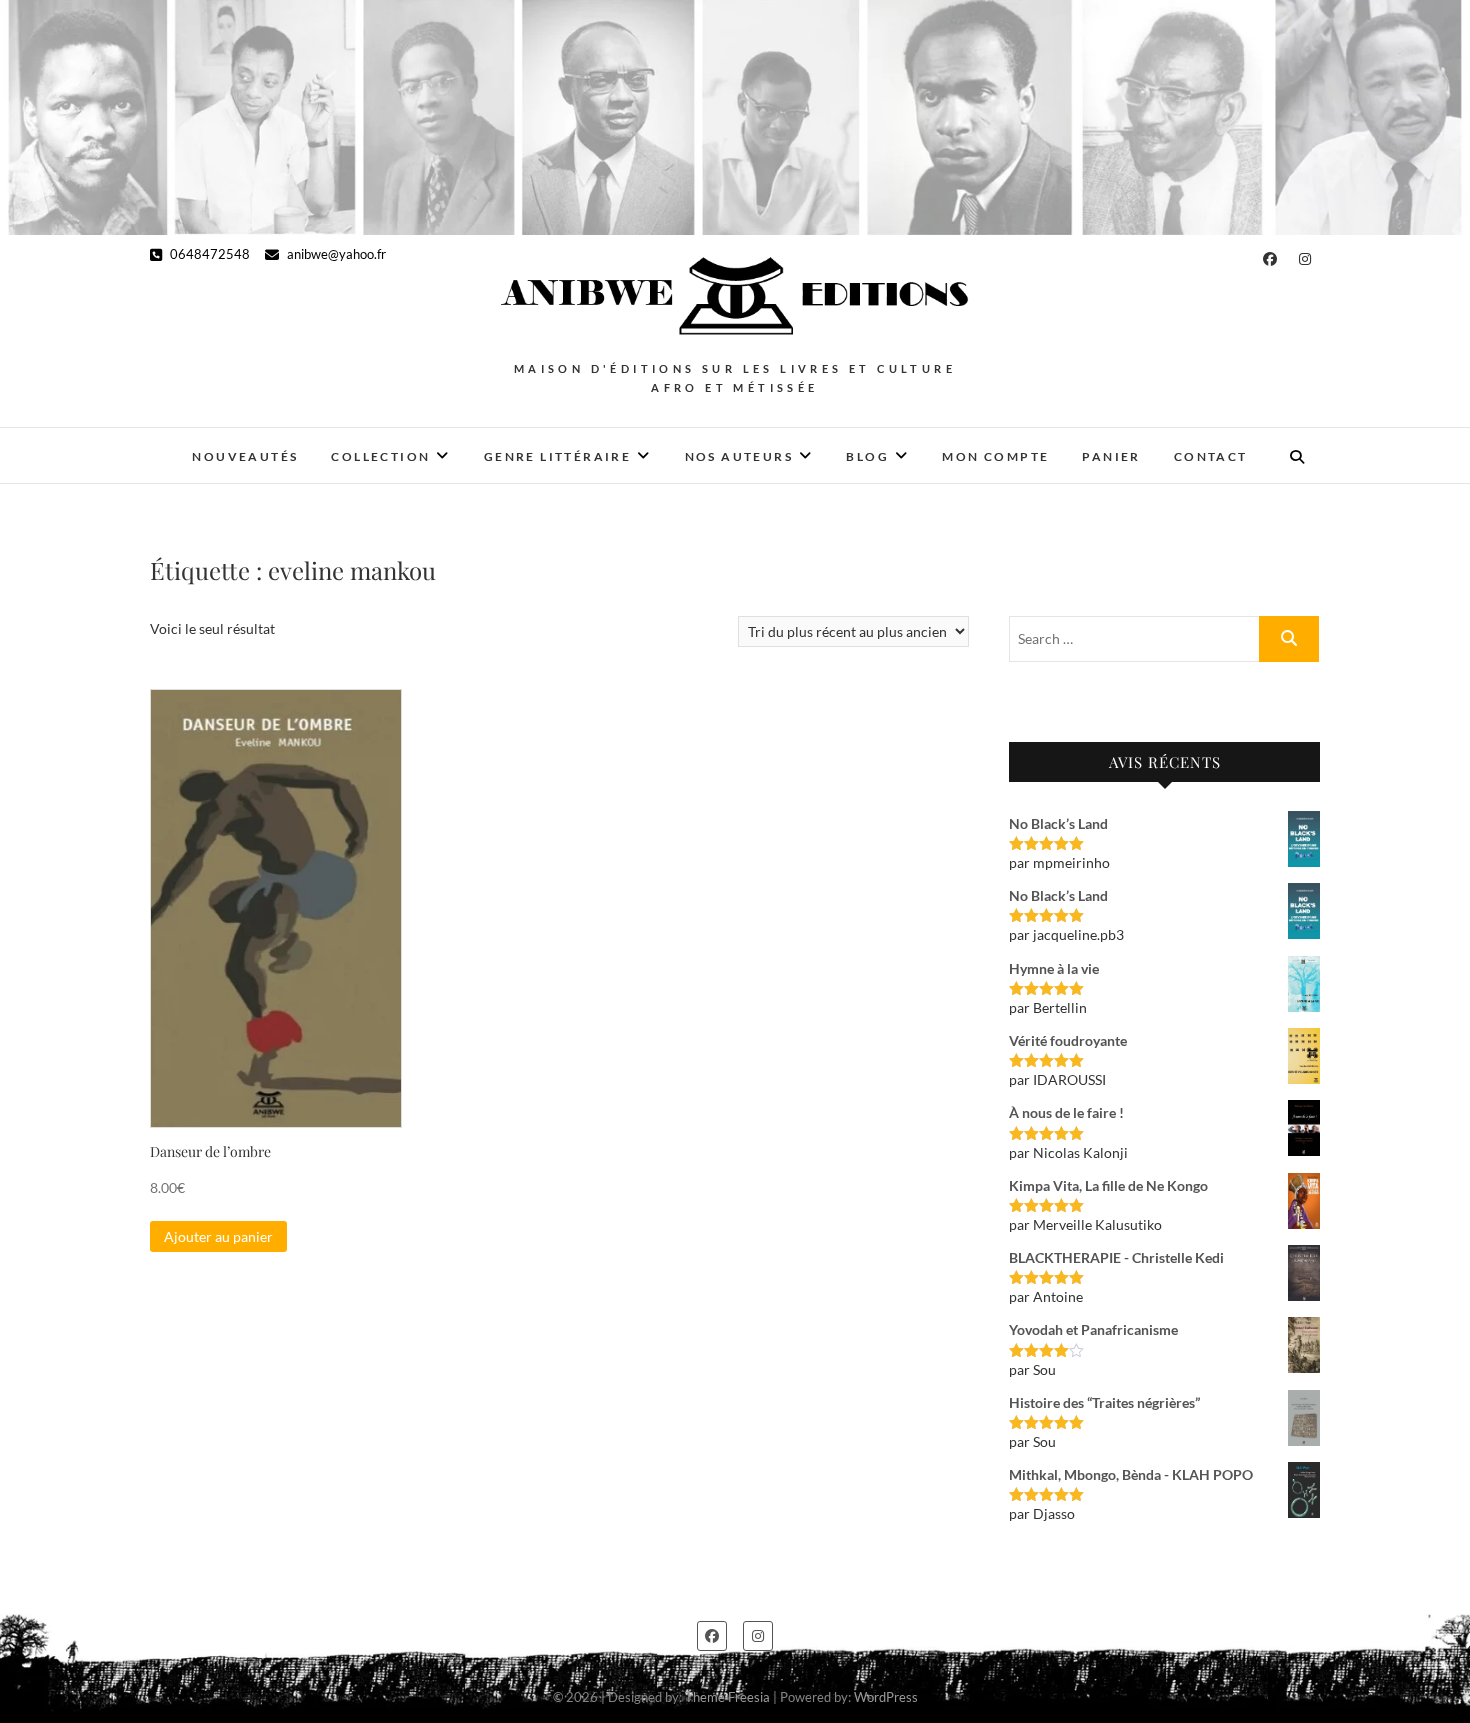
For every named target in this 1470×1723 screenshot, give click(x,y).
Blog (867, 456)
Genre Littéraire (557, 456)
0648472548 (208, 254)
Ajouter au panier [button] (218, 1236)
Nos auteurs (739, 456)
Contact (1211, 456)
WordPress (886, 1697)
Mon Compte (995, 456)
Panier (1111, 456)
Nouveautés (245, 456)
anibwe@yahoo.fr (335, 254)
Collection (380, 456)
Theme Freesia (727, 1697)
